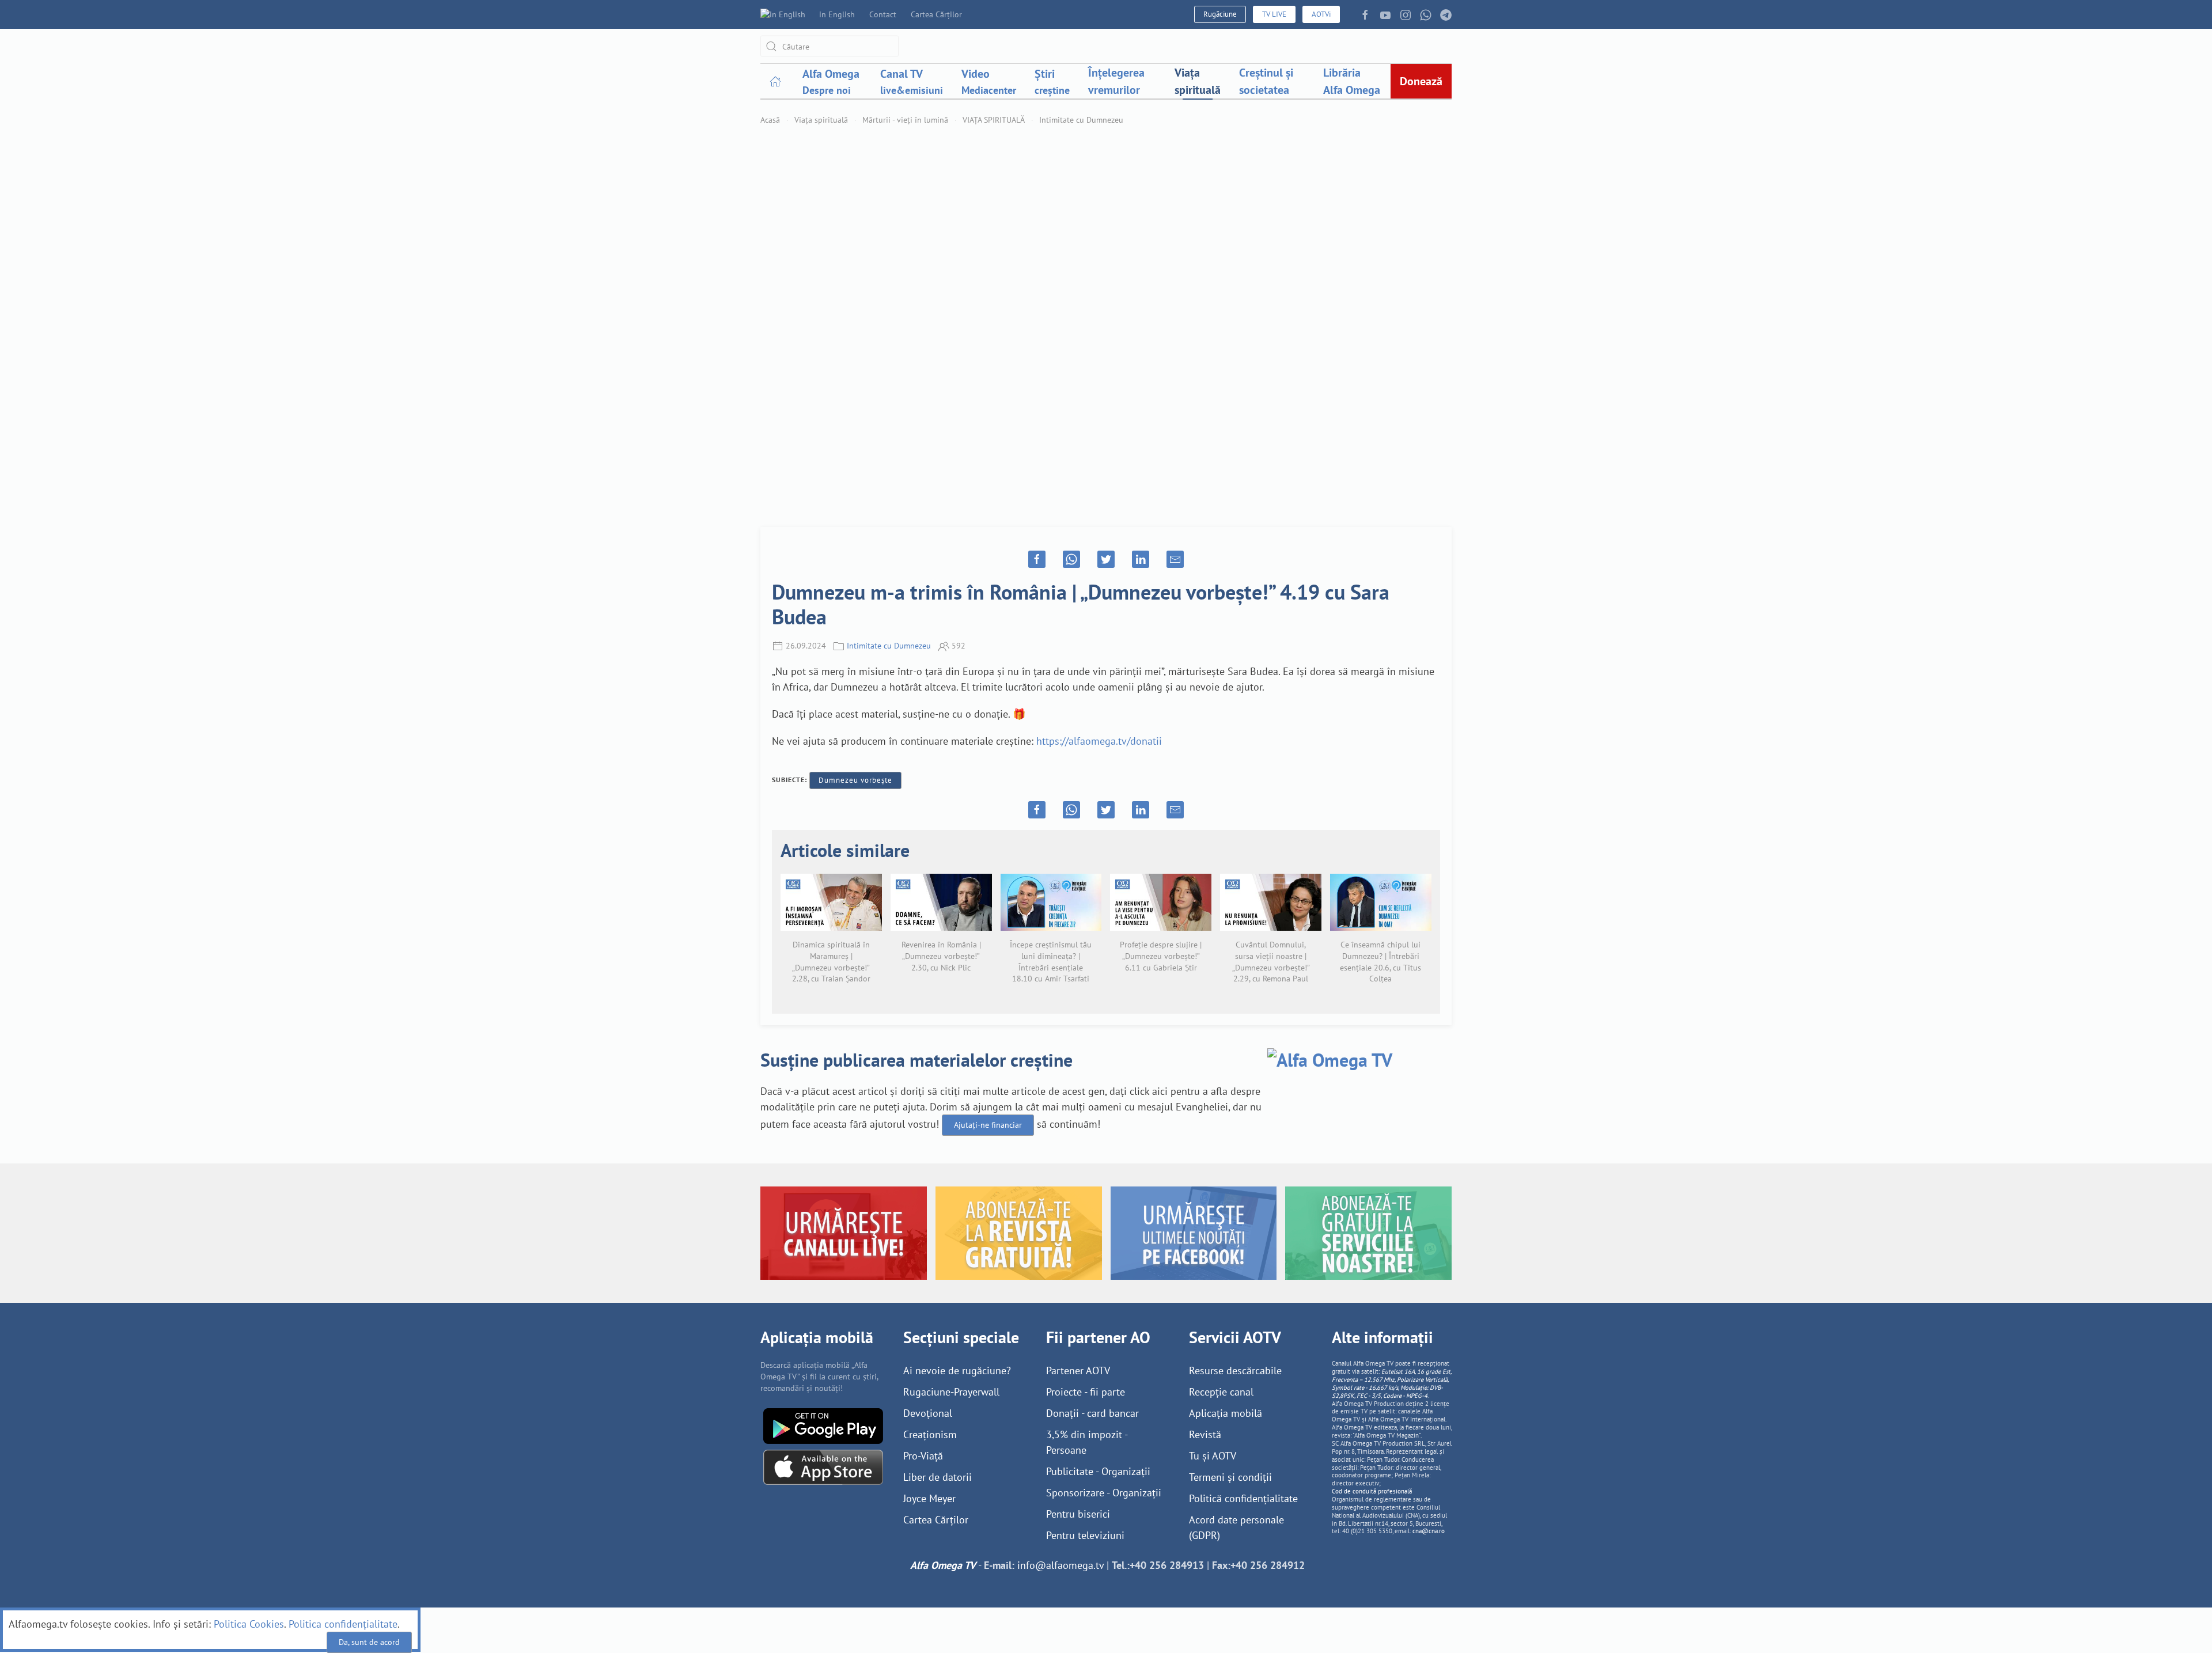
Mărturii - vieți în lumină (905, 120)
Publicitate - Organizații (1098, 1471)
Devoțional (928, 1413)
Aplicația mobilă (1226, 1413)
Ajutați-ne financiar (988, 1125)
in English (837, 14)
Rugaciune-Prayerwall (951, 1392)
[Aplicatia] (823, 1425)
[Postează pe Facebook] (1037, 559)
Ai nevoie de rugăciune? (957, 1370)
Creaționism (930, 1434)
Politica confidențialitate (343, 1624)
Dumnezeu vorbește (855, 780)
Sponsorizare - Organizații (1104, 1493)
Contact (883, 14)
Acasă (770, 120)
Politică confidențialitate (1243, 1498)
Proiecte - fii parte (1086, 1392)
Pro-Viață (923, 1456)
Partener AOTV (1078, 1370)
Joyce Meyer (929, 1498)
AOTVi (1321, 14)
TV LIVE (1274, 14)
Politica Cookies (249, 1624)
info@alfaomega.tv (1060, 1565)
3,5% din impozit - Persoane (1087, 1442)
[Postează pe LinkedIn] (1141, 559)
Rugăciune (1220, 14)
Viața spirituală (1198, 81)
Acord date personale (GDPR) (1236, 1527)
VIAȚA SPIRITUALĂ (994, 120)
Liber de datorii (938, 1477)
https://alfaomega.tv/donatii (1099, 741)
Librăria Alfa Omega (1352, 81)
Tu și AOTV (1213, 1456)
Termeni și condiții (1230, 1477)
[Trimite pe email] (1175, 559)
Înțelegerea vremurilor (1116, 81)
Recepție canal (1221, 1392)
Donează (1421, 81)
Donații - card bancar (1092, 1413)
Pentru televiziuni (1085, 1535)
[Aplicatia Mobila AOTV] (823, 1466)
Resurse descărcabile (1235, 1370)
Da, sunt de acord (369, 1642)
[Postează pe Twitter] (1106, 559)
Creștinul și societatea (1266, 81)
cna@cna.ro (1429, 1531)
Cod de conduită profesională (1372, 1491)
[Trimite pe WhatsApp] (1071, 559)
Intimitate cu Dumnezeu (1081, 120)
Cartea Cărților (936, 14)
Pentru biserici (1078, 1514)
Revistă (1205, 1434)
